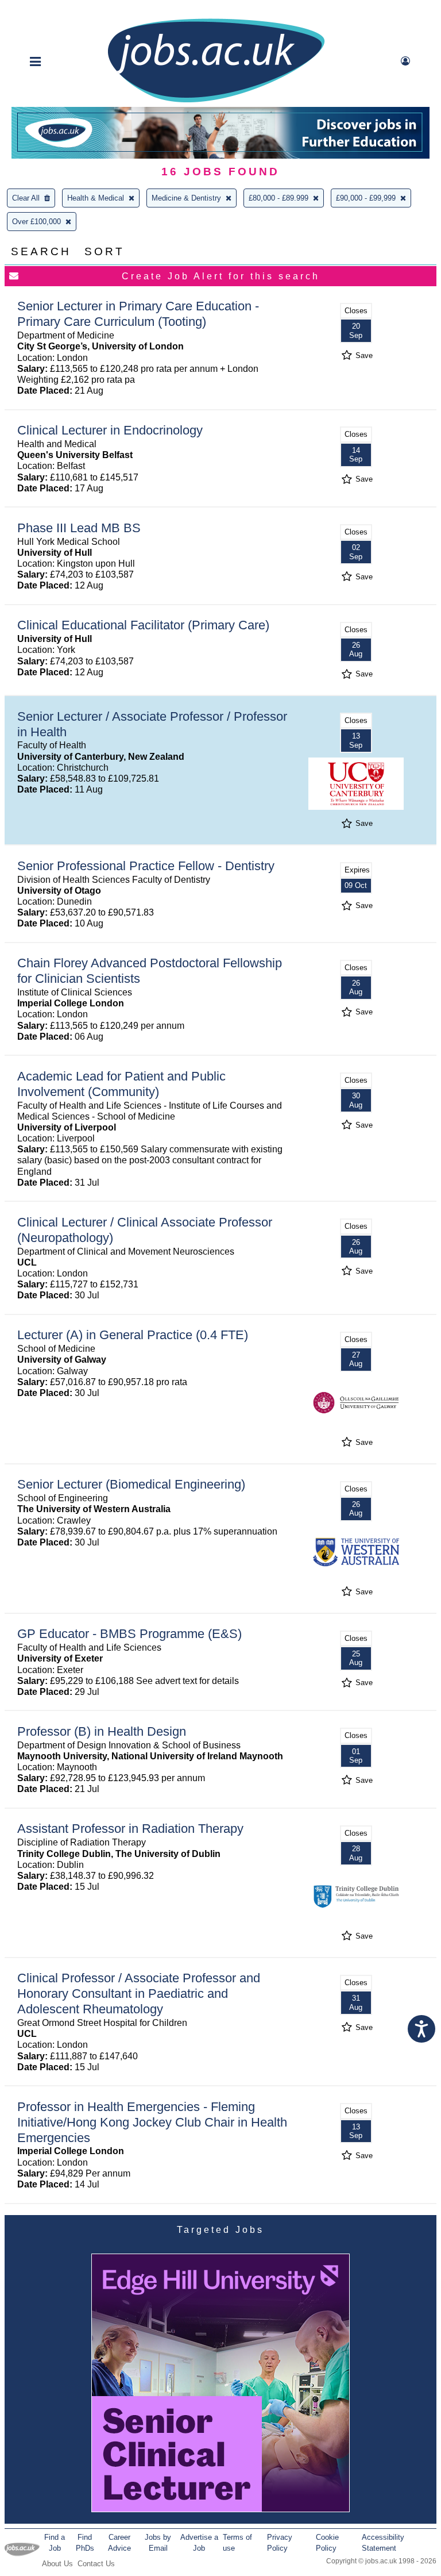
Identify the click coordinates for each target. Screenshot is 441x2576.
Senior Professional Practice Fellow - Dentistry (146, 866)
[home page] (216, 101)
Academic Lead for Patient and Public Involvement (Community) (121, 1084)
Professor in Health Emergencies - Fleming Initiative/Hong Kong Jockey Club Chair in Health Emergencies (152, 2122)
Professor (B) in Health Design (102, 1731)
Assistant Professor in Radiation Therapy (130, 1829)
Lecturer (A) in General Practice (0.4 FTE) (133, 1335)
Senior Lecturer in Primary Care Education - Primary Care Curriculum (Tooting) (138, 314)
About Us (57, 2564)
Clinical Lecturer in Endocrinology (110, 430)
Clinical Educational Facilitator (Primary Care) (143, 625)
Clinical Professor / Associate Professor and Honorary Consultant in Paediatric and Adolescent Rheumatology (139, 1993)
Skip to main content (46, 10)
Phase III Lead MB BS (79, 528)
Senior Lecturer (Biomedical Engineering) (131, 1484)
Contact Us (96, 2564)
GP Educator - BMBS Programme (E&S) (129, 1634)
